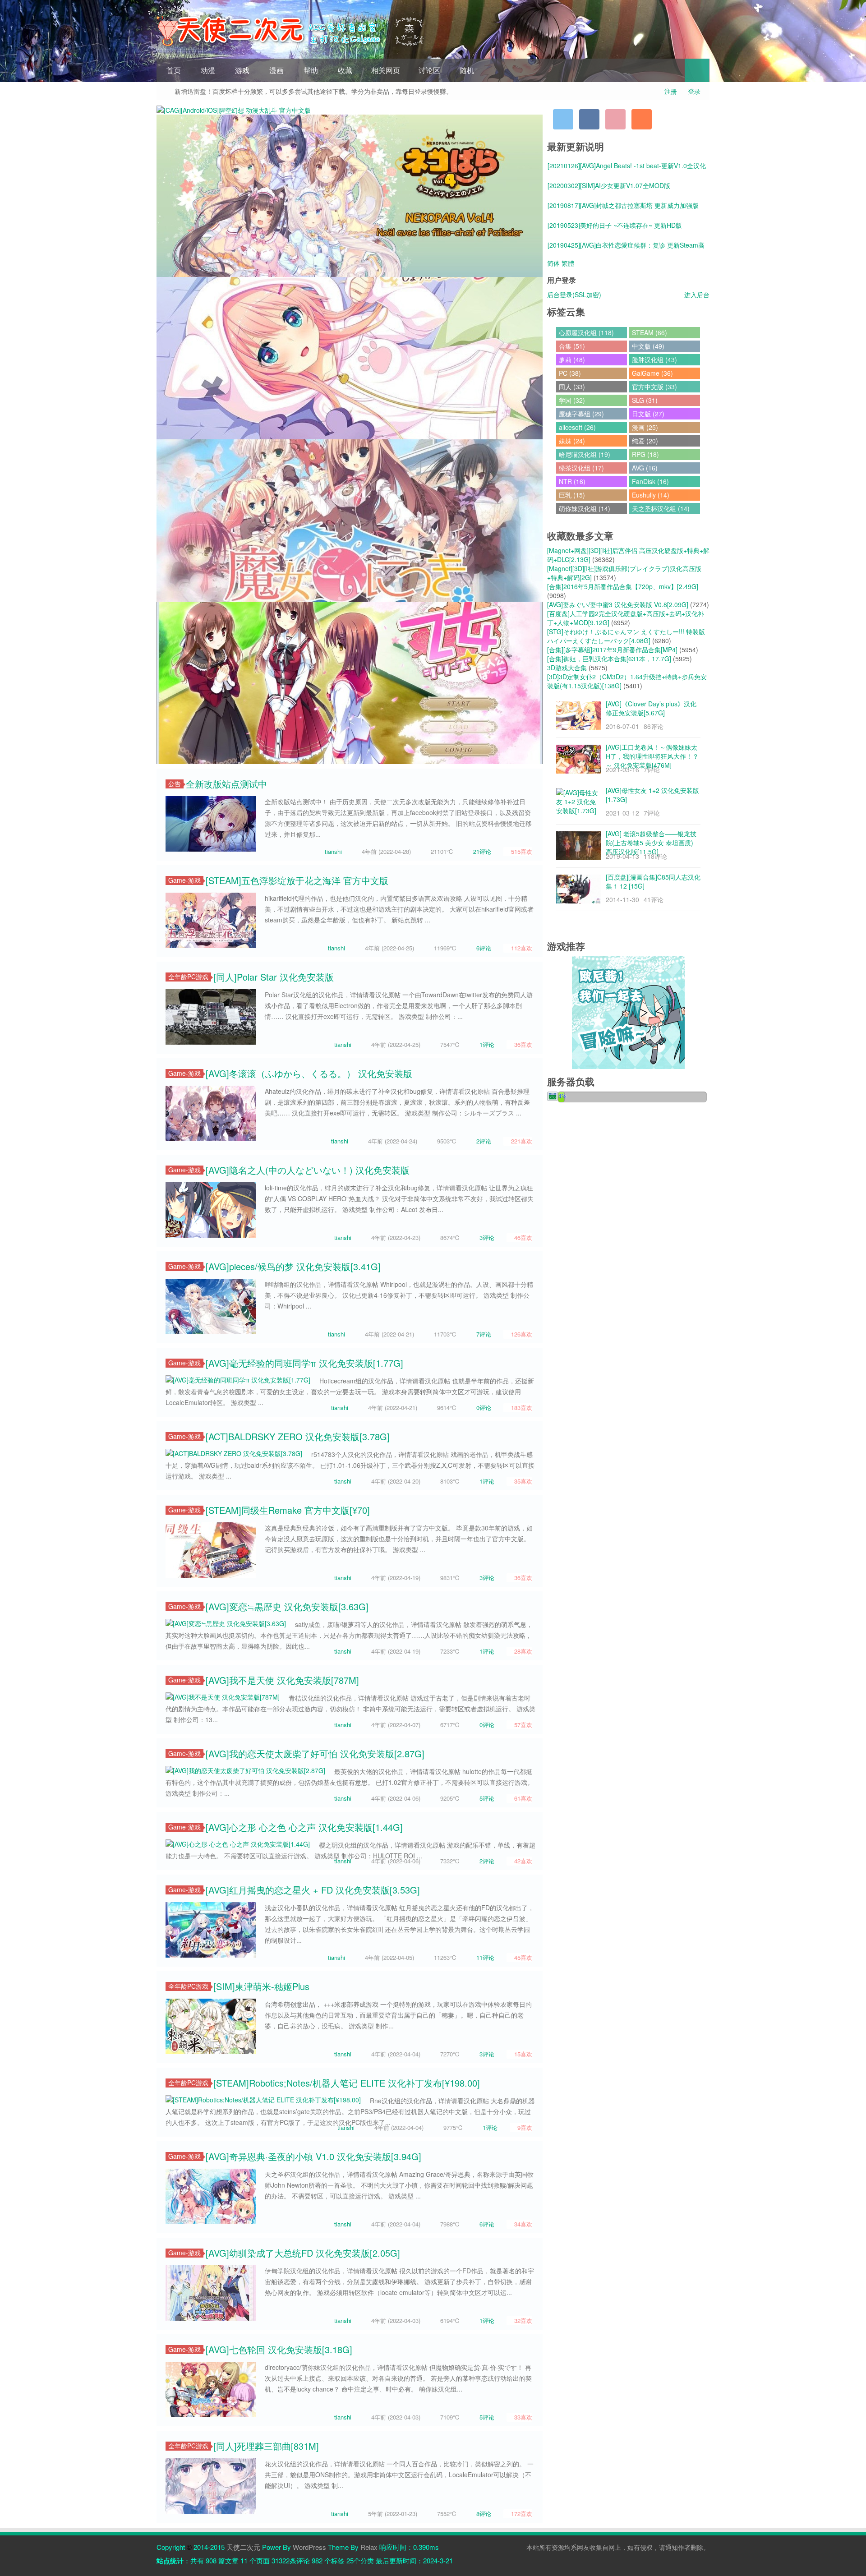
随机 (467, 70)
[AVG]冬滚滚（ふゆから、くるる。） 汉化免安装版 (309, 1073)
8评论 (484, 2514)
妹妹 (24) (572, 441)
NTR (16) (572, 481)
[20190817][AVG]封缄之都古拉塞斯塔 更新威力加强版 (623, 205)
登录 (694, 91)
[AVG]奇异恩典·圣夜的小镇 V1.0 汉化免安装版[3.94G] (313, 2156)
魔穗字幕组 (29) (581, 414)
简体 (553, 263)
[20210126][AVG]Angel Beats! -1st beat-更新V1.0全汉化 (627, 166)
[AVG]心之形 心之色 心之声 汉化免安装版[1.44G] (304, 1827)
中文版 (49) (648, 346)
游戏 (242, 70)
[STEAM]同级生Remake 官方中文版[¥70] (288, 1510)
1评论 (487, 1044)
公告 (175, 784)
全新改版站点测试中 (226, 784)
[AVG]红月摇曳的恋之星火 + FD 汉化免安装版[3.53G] (313, 1890)
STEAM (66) (649, 332)
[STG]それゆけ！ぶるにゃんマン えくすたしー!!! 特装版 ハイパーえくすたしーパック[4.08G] (626, 636)
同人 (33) (572, 387)
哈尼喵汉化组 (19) (585, 454)
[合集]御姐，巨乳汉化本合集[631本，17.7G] (609, 659)
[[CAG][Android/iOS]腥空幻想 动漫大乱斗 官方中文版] (234, 109)
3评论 (487, 1237)
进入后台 (697, 295)
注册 (671, 91)
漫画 (276, 70)
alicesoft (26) (577, 427)
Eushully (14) (651, 495)
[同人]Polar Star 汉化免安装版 (274, 977)
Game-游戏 (184, 880)
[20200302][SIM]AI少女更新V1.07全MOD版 (609, 185)
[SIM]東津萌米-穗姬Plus (261, 1986)
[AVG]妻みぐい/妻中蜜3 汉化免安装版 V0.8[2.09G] (618, 604)
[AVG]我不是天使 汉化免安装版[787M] (282, 1680)
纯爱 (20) (645, 441)
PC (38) (570, 373)
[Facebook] (589, 119)
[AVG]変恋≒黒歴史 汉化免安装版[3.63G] (287, 1606)
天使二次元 (243, 2547)
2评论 (484, 1141)
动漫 (208, 70)
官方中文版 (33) (654, 387)
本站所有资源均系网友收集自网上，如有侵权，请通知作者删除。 (618, 2547)
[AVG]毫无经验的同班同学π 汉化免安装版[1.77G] (304, 1363)
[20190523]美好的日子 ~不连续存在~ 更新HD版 (615, 225)
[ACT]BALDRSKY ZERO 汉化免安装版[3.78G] (298, 1436)
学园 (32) (572, 400)
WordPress (309, 2547)
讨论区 (429, 70)
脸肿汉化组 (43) (654, 359)
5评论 (487, 1798)
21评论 (482, 851)
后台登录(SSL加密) (574, 295)
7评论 (484, 1334)
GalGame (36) (652, 373)
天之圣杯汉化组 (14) (661, 508)
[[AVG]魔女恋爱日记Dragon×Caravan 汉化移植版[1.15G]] (350, 520)
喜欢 (522, 851)
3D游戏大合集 (567, 668)
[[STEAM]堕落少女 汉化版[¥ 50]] (350, 682)
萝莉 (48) (572, 359)
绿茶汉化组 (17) (581, 468)
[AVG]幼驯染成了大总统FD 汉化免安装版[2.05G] (303, 2253)
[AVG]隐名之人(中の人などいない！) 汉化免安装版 (308, 1170)
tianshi (333, 851)
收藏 (345, 70)
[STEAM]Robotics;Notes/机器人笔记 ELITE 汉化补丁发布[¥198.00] (347, 2083)
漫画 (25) (645, 427)
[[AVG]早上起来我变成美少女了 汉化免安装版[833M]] (350, 357)
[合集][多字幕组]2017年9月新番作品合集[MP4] (612, 650)
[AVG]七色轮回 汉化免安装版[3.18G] (279, 2349)
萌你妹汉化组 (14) (585, 508)
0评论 (484, 1408)
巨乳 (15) (572, 495)
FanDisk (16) (650, 481)
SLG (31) (645, 400)
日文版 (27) (648, 414)
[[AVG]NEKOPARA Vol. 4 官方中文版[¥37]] (350, 195)
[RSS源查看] (642, 119)
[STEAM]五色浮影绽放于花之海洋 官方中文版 (297, 880)
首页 (174, 70)
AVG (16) (645, 468)
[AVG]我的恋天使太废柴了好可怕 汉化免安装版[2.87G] (315, 1753)
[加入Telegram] (563, 119)
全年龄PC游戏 (188, 977)
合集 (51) (572, 346)
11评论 (485, 1957)
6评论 (484, 948)
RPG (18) (645, 454)
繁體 (568, 263)
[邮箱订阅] (615, 119)
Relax (369, 2547)
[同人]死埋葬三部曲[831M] (266, 2446)
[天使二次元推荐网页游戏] (628, 1012)
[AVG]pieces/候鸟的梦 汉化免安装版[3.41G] (293, 1266)
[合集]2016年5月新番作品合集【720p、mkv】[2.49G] (623, 586)
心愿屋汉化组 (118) (586, 332)
